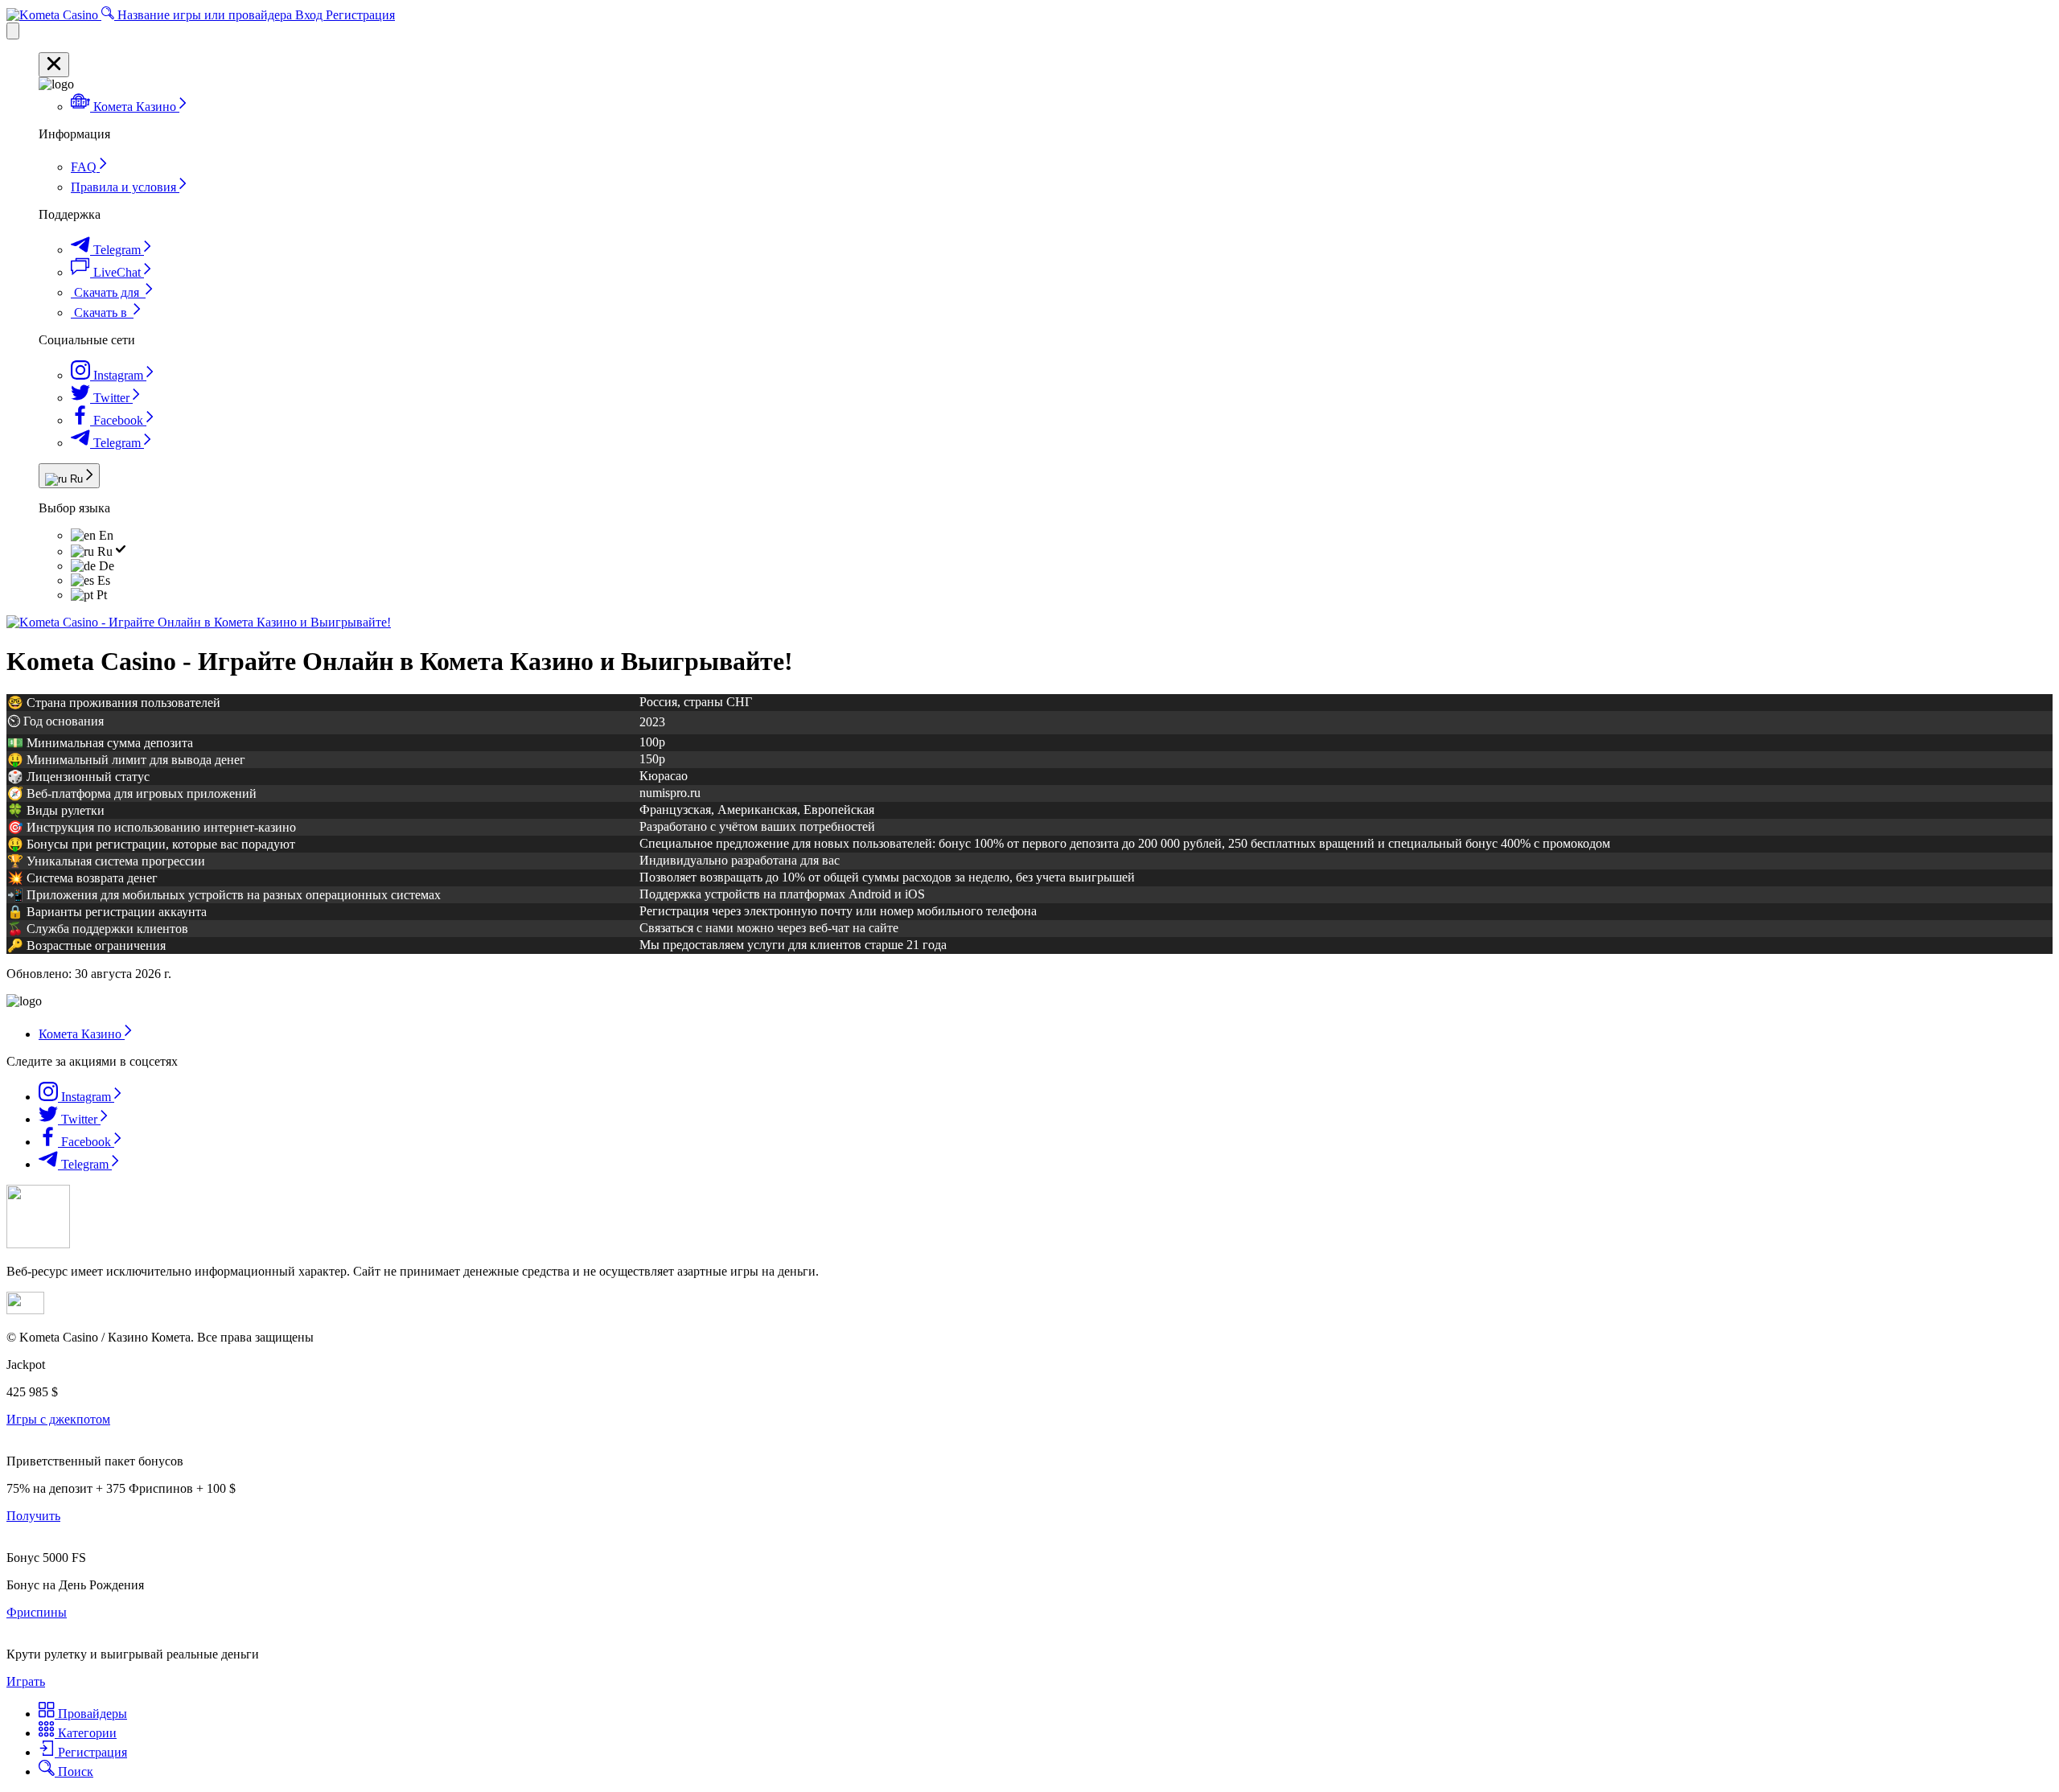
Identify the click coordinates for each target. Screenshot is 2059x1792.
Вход (310, 15)
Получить (33, 1516)
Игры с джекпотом (58, 1419)
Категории (86, 1733)
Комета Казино (82, 1034)
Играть (26, 1681)
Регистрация (360, 15)
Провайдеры (91, 1714)
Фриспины (37, 1612)
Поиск (74, 1771)
